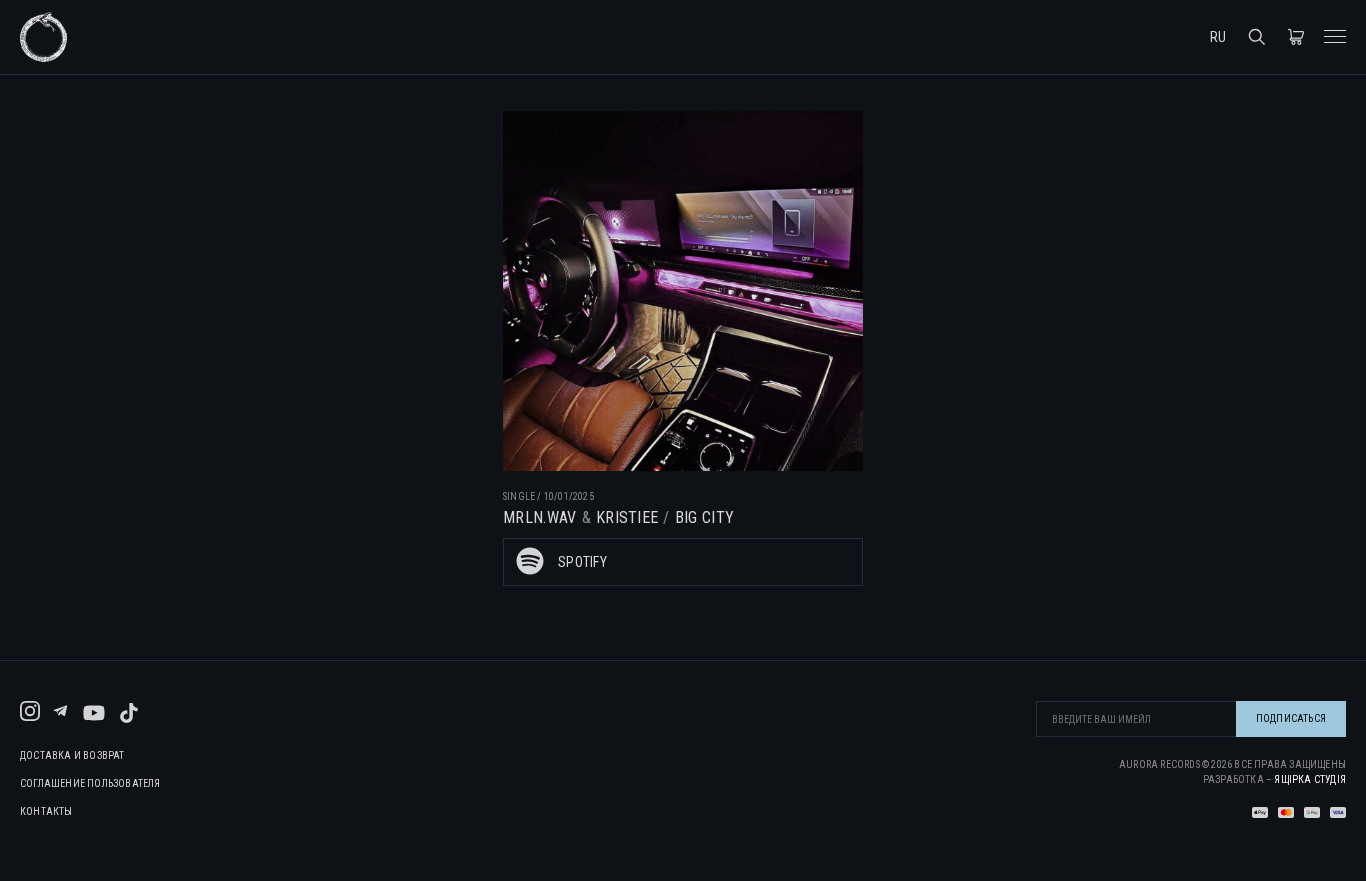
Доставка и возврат (72, 756)
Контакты (46, 812)
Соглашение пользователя (90, 784)
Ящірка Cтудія (1310, 779)
